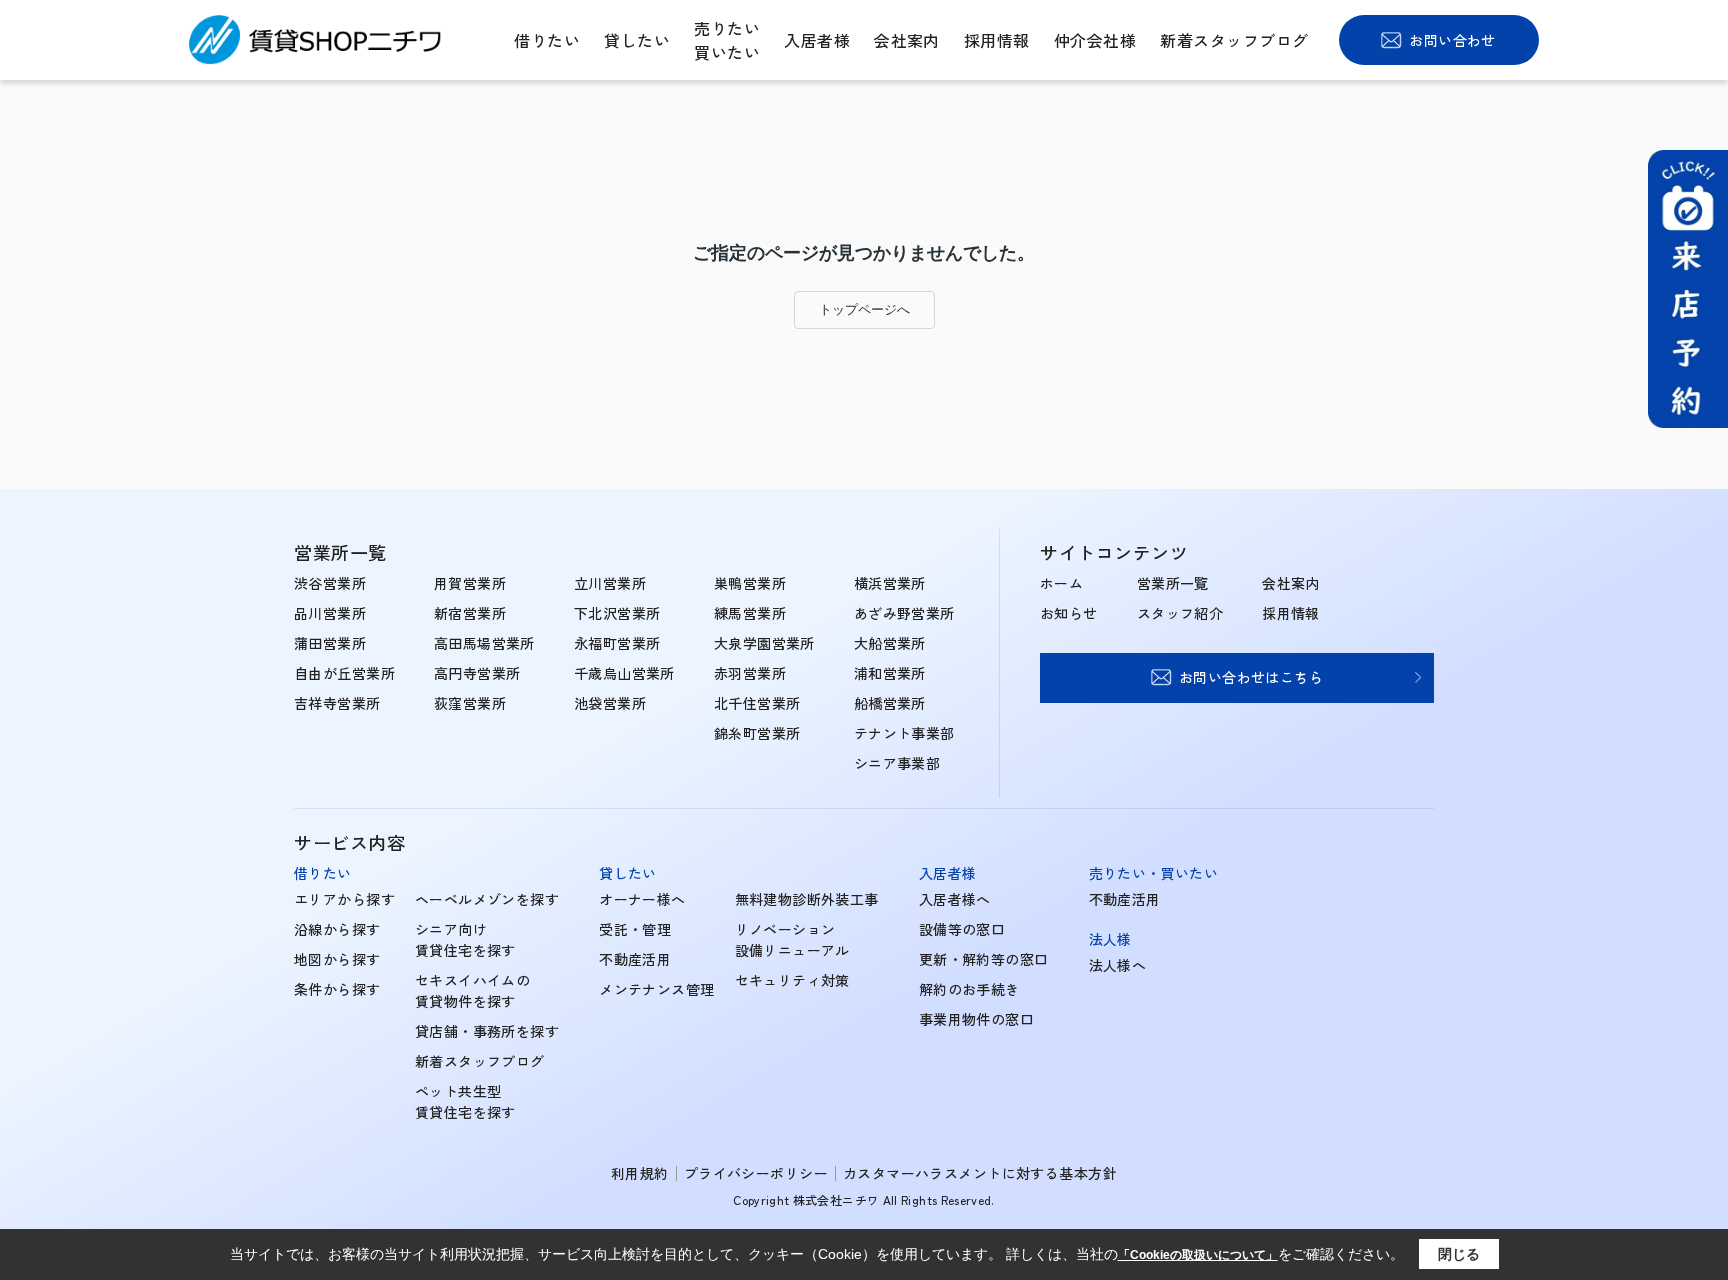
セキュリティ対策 (792, 980)
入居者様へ (955, 899)
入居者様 (817, 40)
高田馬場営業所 (484, 643)
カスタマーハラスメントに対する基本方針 (980, 1173)
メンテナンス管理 (656, 989)
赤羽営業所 (750, 673)
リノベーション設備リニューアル (792, 939)
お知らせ (1069, 613)
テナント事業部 (904, 733)
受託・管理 (635, 929)
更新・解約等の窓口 (984, 959)
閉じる (1459, 1254)
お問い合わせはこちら (1251, 677)
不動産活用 (635, 959)
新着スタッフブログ (1234, 40)
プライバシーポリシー (756, 1173)
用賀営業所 (470, 583)
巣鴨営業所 (750, 583)
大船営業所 (890, 643)
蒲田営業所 (330, 643)
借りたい (547, 40)
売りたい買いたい (727, 40)
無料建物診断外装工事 (807, 899)
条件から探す (337, 989)
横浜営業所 (890, 583)
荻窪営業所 (470, 703)
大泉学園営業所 (764, 643)
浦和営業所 (890, 673)
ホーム (1061, 583)
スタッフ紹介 (1180, 613)
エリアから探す (344, 899)
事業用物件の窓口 (976, 1019)
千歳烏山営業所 (624, 673)
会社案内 (907, 40)
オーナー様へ (642, 899)
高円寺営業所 (477, 673)
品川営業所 (330, 613)
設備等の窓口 (962, 929)
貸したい (637, 40)
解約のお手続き (969, 989)
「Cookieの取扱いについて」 (1198, 1255)
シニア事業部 (897, 763)
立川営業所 (610, 583)
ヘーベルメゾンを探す (487, 899)
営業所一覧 (1173, 583)
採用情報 (997, 40)
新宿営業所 (470, 613)
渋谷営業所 (330, 583)
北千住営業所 (757, 703)
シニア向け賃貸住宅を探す (465, 939)
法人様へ (1118, 965)
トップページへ (864, 309)
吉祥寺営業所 (337, 703)
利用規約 (640, 1173)
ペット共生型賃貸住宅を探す (465, 1101)
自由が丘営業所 (344, 673)
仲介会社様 (1095, 40)
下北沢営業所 (617, 613)
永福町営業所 (617, 643)
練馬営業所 (750, 613)
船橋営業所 (890, 703)
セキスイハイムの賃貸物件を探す (472, 990)
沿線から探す (337, 929)
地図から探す (337, 959)
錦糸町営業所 (757, 733)
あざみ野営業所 (904, 613)
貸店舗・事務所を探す (487, 1031)
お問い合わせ (1452, 40)
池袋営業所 (610, 703)
